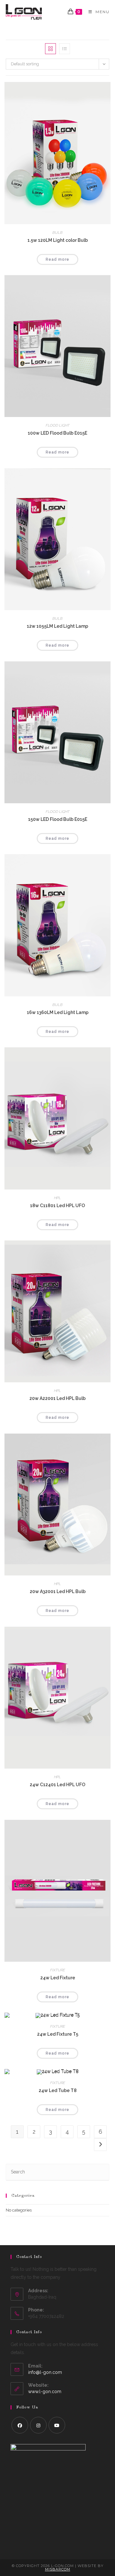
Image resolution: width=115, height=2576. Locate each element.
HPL (57, 1198)
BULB (57, 233)
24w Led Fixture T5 (58, 2034)
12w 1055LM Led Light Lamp (57, 626)
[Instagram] (38, 2425)
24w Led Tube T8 (58, 2090)
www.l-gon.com (45, 2392)
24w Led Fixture (58, 1978)
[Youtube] (57, 2425)
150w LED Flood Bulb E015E (58, 819)
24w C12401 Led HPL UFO (57, 1785)
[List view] (65, 49)
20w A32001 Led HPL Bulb (58, 1591)
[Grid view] (50, 49)
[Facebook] (20, 2425)
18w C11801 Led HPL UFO (57, 1206)
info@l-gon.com (45, 2372)
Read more (57, 259)
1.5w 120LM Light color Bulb (58, 240)
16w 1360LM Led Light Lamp (58, 1012)
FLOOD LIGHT (58, 425)
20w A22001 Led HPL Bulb (57, 1398)
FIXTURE (58, 1970)
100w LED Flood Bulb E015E (57, 433)
